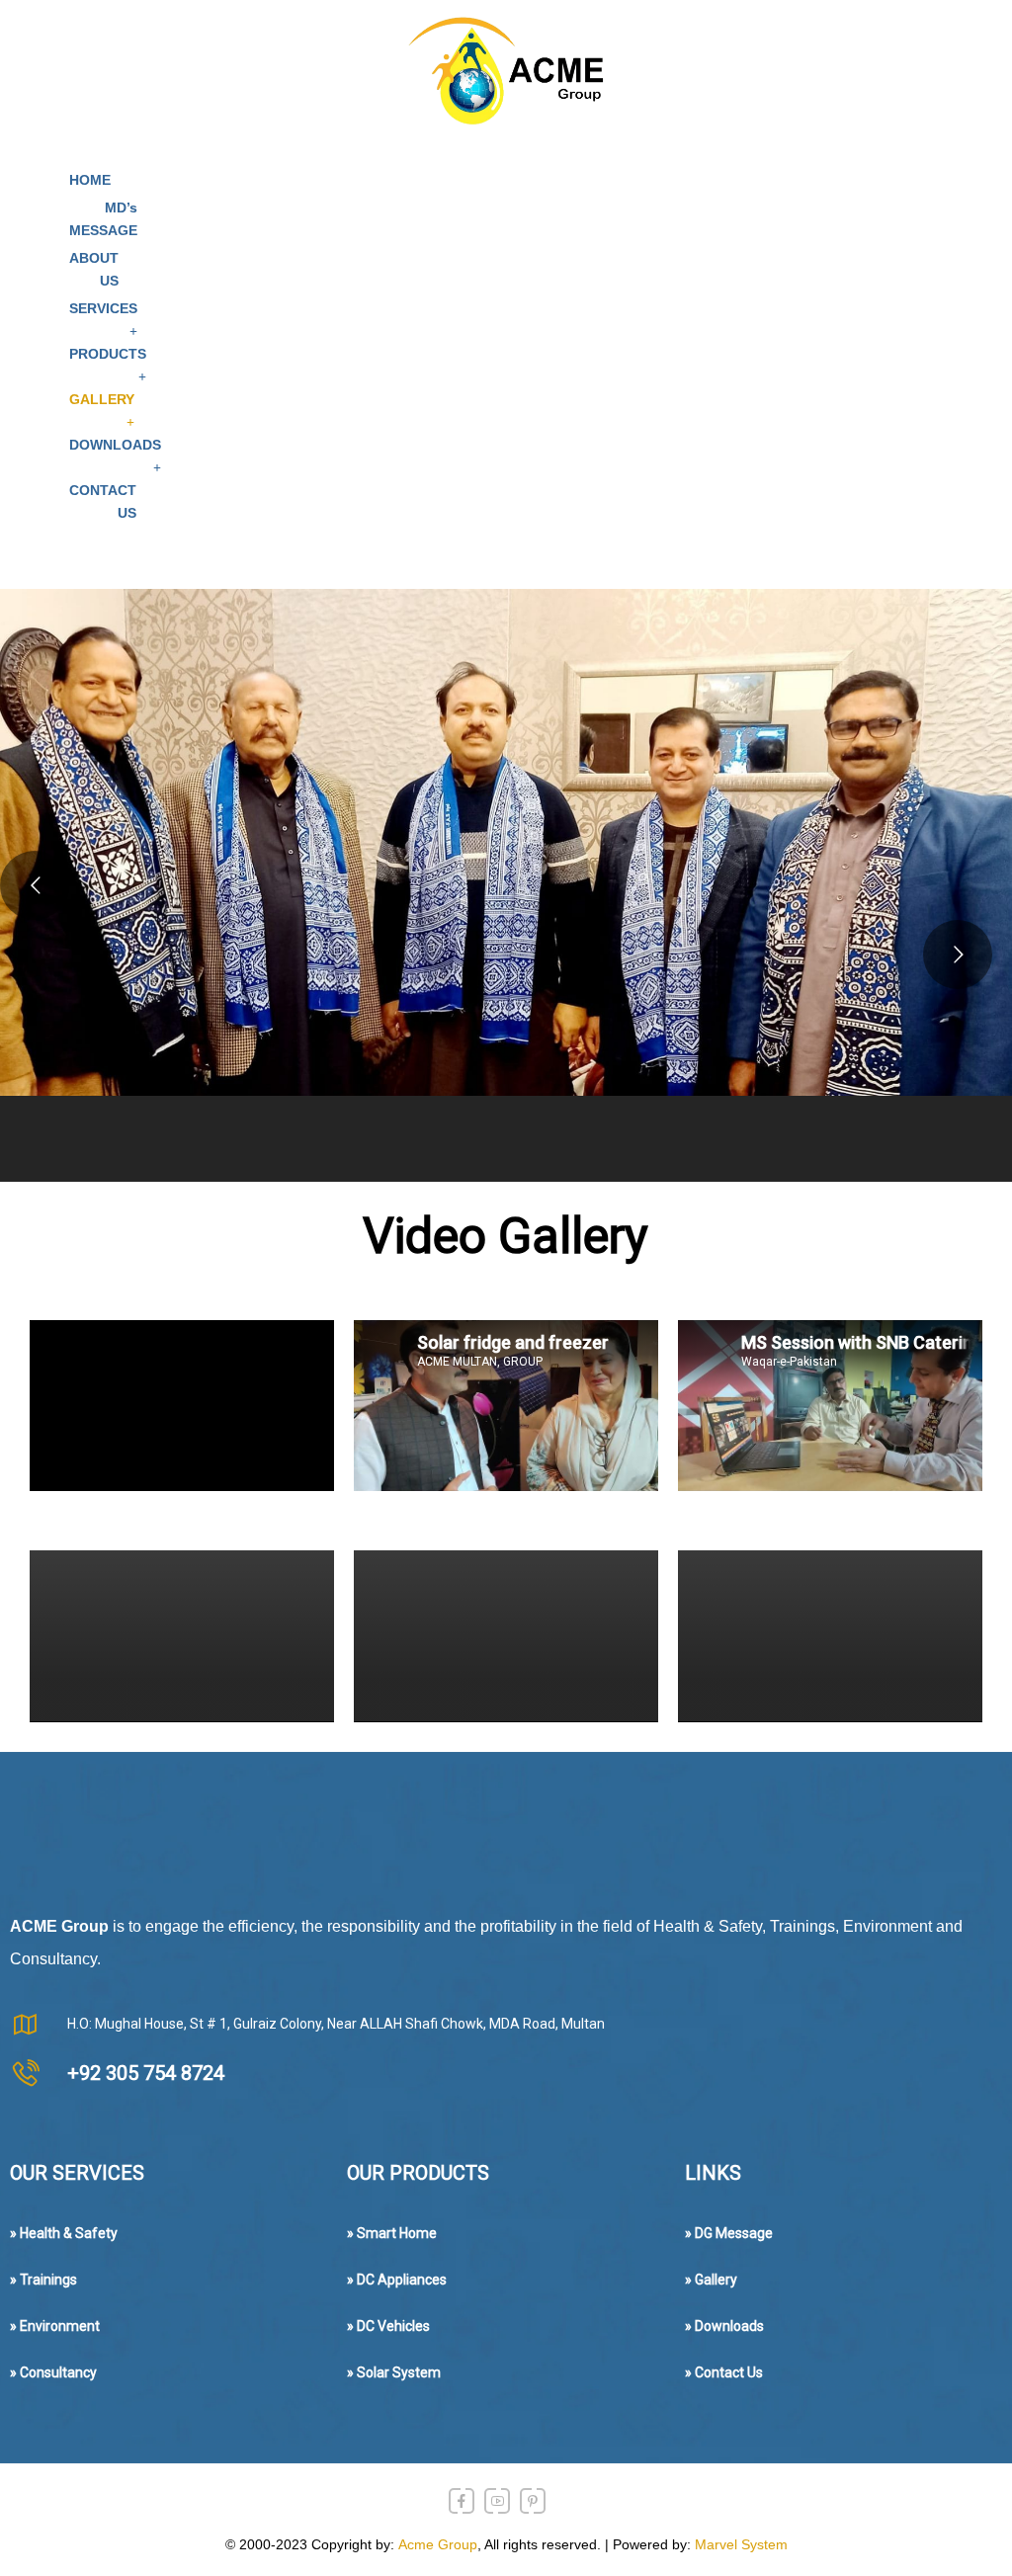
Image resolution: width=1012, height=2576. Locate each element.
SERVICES (103, 308)
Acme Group (438, 2544)
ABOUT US (94, 269)
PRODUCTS (108, 354)
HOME (90, 180)
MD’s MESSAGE (103, 219)
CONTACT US (103, 501)
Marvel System (741, 2544)
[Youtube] (497, 2501)
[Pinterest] (533, 2501)
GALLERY (102, 399)
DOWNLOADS (115, 445)
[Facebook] (462, 2501)
